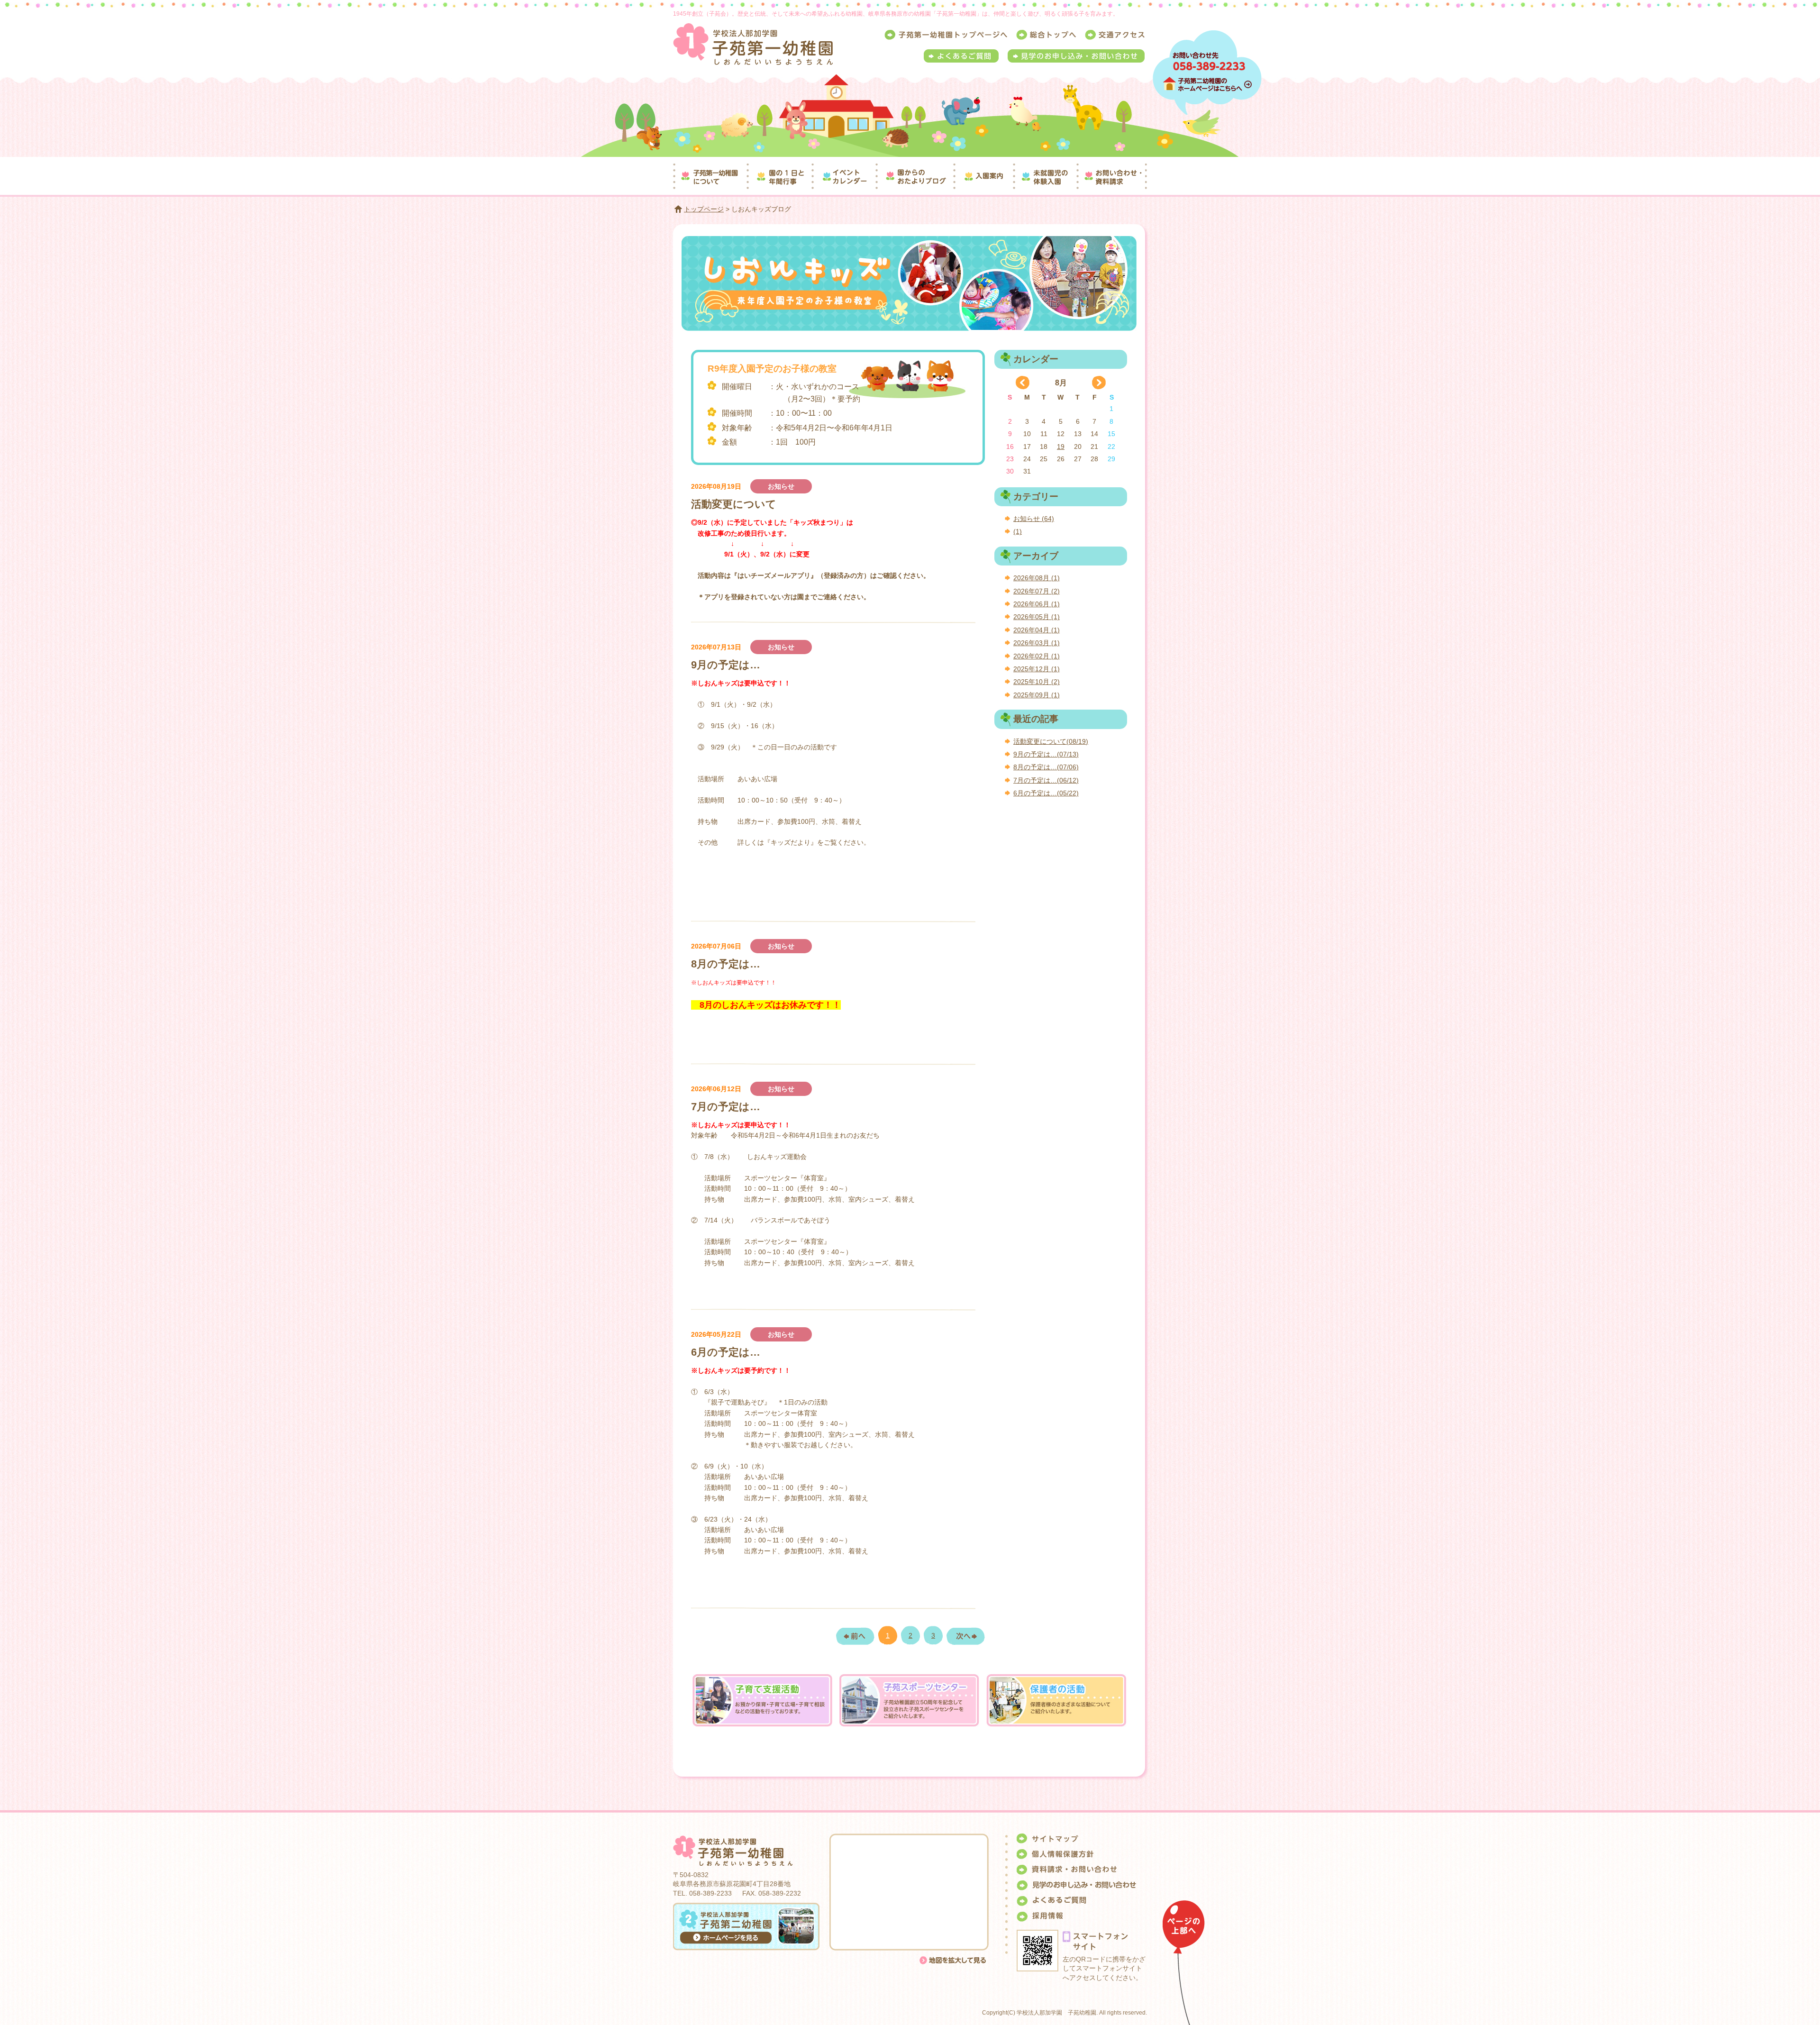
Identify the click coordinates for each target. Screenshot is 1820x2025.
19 (1061, 447)
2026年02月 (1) (1037, 656)
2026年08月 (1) (1037, 578)
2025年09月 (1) (1037, 695)
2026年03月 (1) (1037, 643)
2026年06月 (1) (1037, 604)
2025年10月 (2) (1037, 682)
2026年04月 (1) (1037, 630)
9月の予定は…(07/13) (1046, 754)
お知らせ (781, 486)
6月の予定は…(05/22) (1046, 793)
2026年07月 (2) (1037, 591)
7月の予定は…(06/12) (1046, 780)
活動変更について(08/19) (1051, 741)
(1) (1018, 531)
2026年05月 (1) (1037, 617)
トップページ (704, 209)
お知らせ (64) (1034, 519)
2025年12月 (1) (1037, 669)
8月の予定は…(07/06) (1046, 767)
